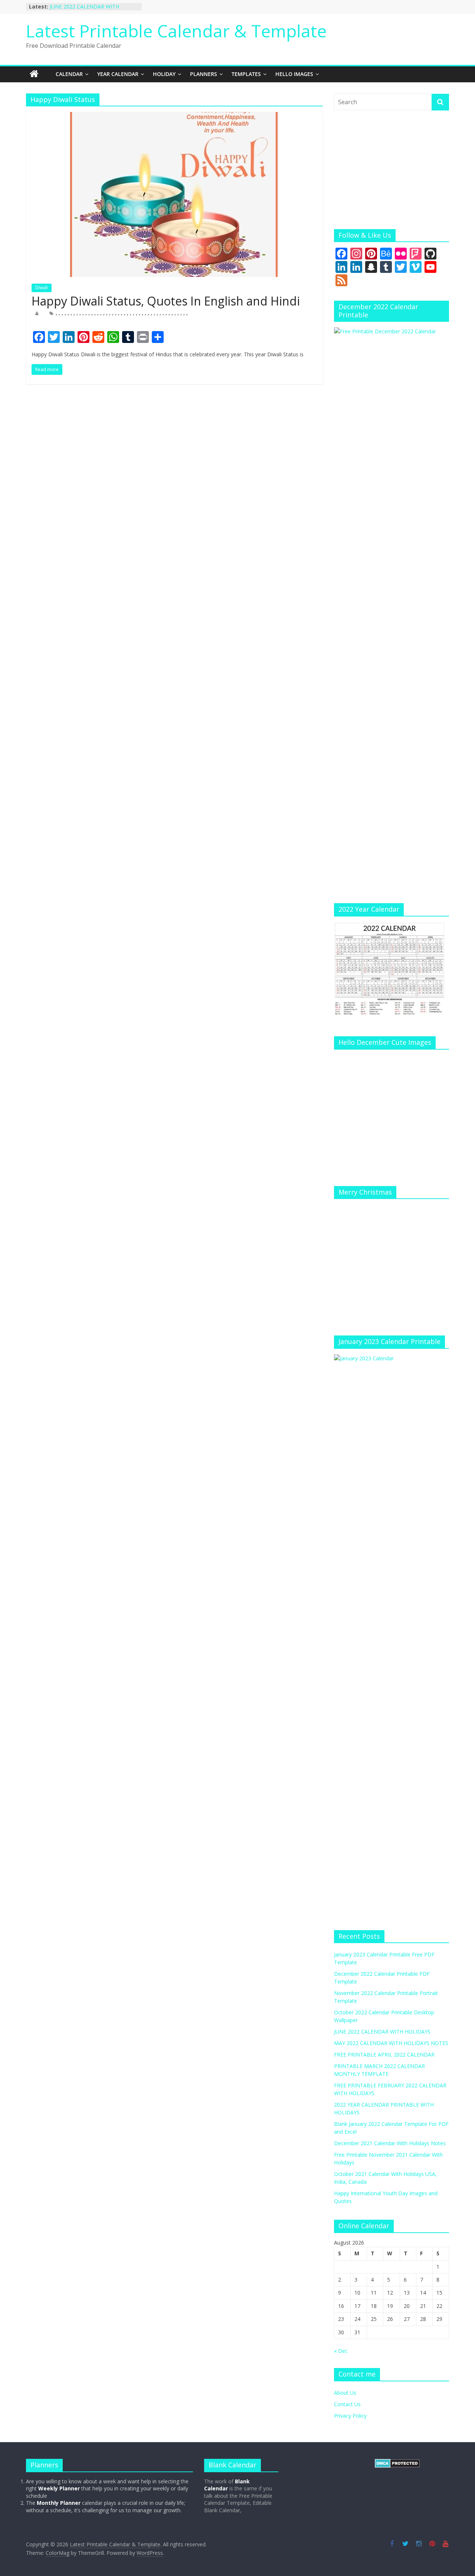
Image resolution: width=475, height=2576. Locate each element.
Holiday (164, 74)
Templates (246, 74)
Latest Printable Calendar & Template (176, 31)
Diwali (42, 288)
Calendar (69, 74)
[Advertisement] (392, 170)
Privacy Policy (350, 2416)
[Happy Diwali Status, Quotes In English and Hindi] (174, 116)
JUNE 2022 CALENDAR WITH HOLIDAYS (382, 2032)
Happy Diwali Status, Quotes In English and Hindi (166, 301)
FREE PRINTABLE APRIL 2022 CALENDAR (384, 2055)
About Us (345, 2393)
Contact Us (347, 2404)
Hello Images (294, 74)
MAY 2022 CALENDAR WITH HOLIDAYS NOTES (391, 2043)
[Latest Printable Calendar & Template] (34, 74)
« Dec (341, 2351)
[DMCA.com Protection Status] (397, 2462)
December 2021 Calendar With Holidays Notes (390, 2143)
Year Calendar (118, 74)
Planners (204, 74)
